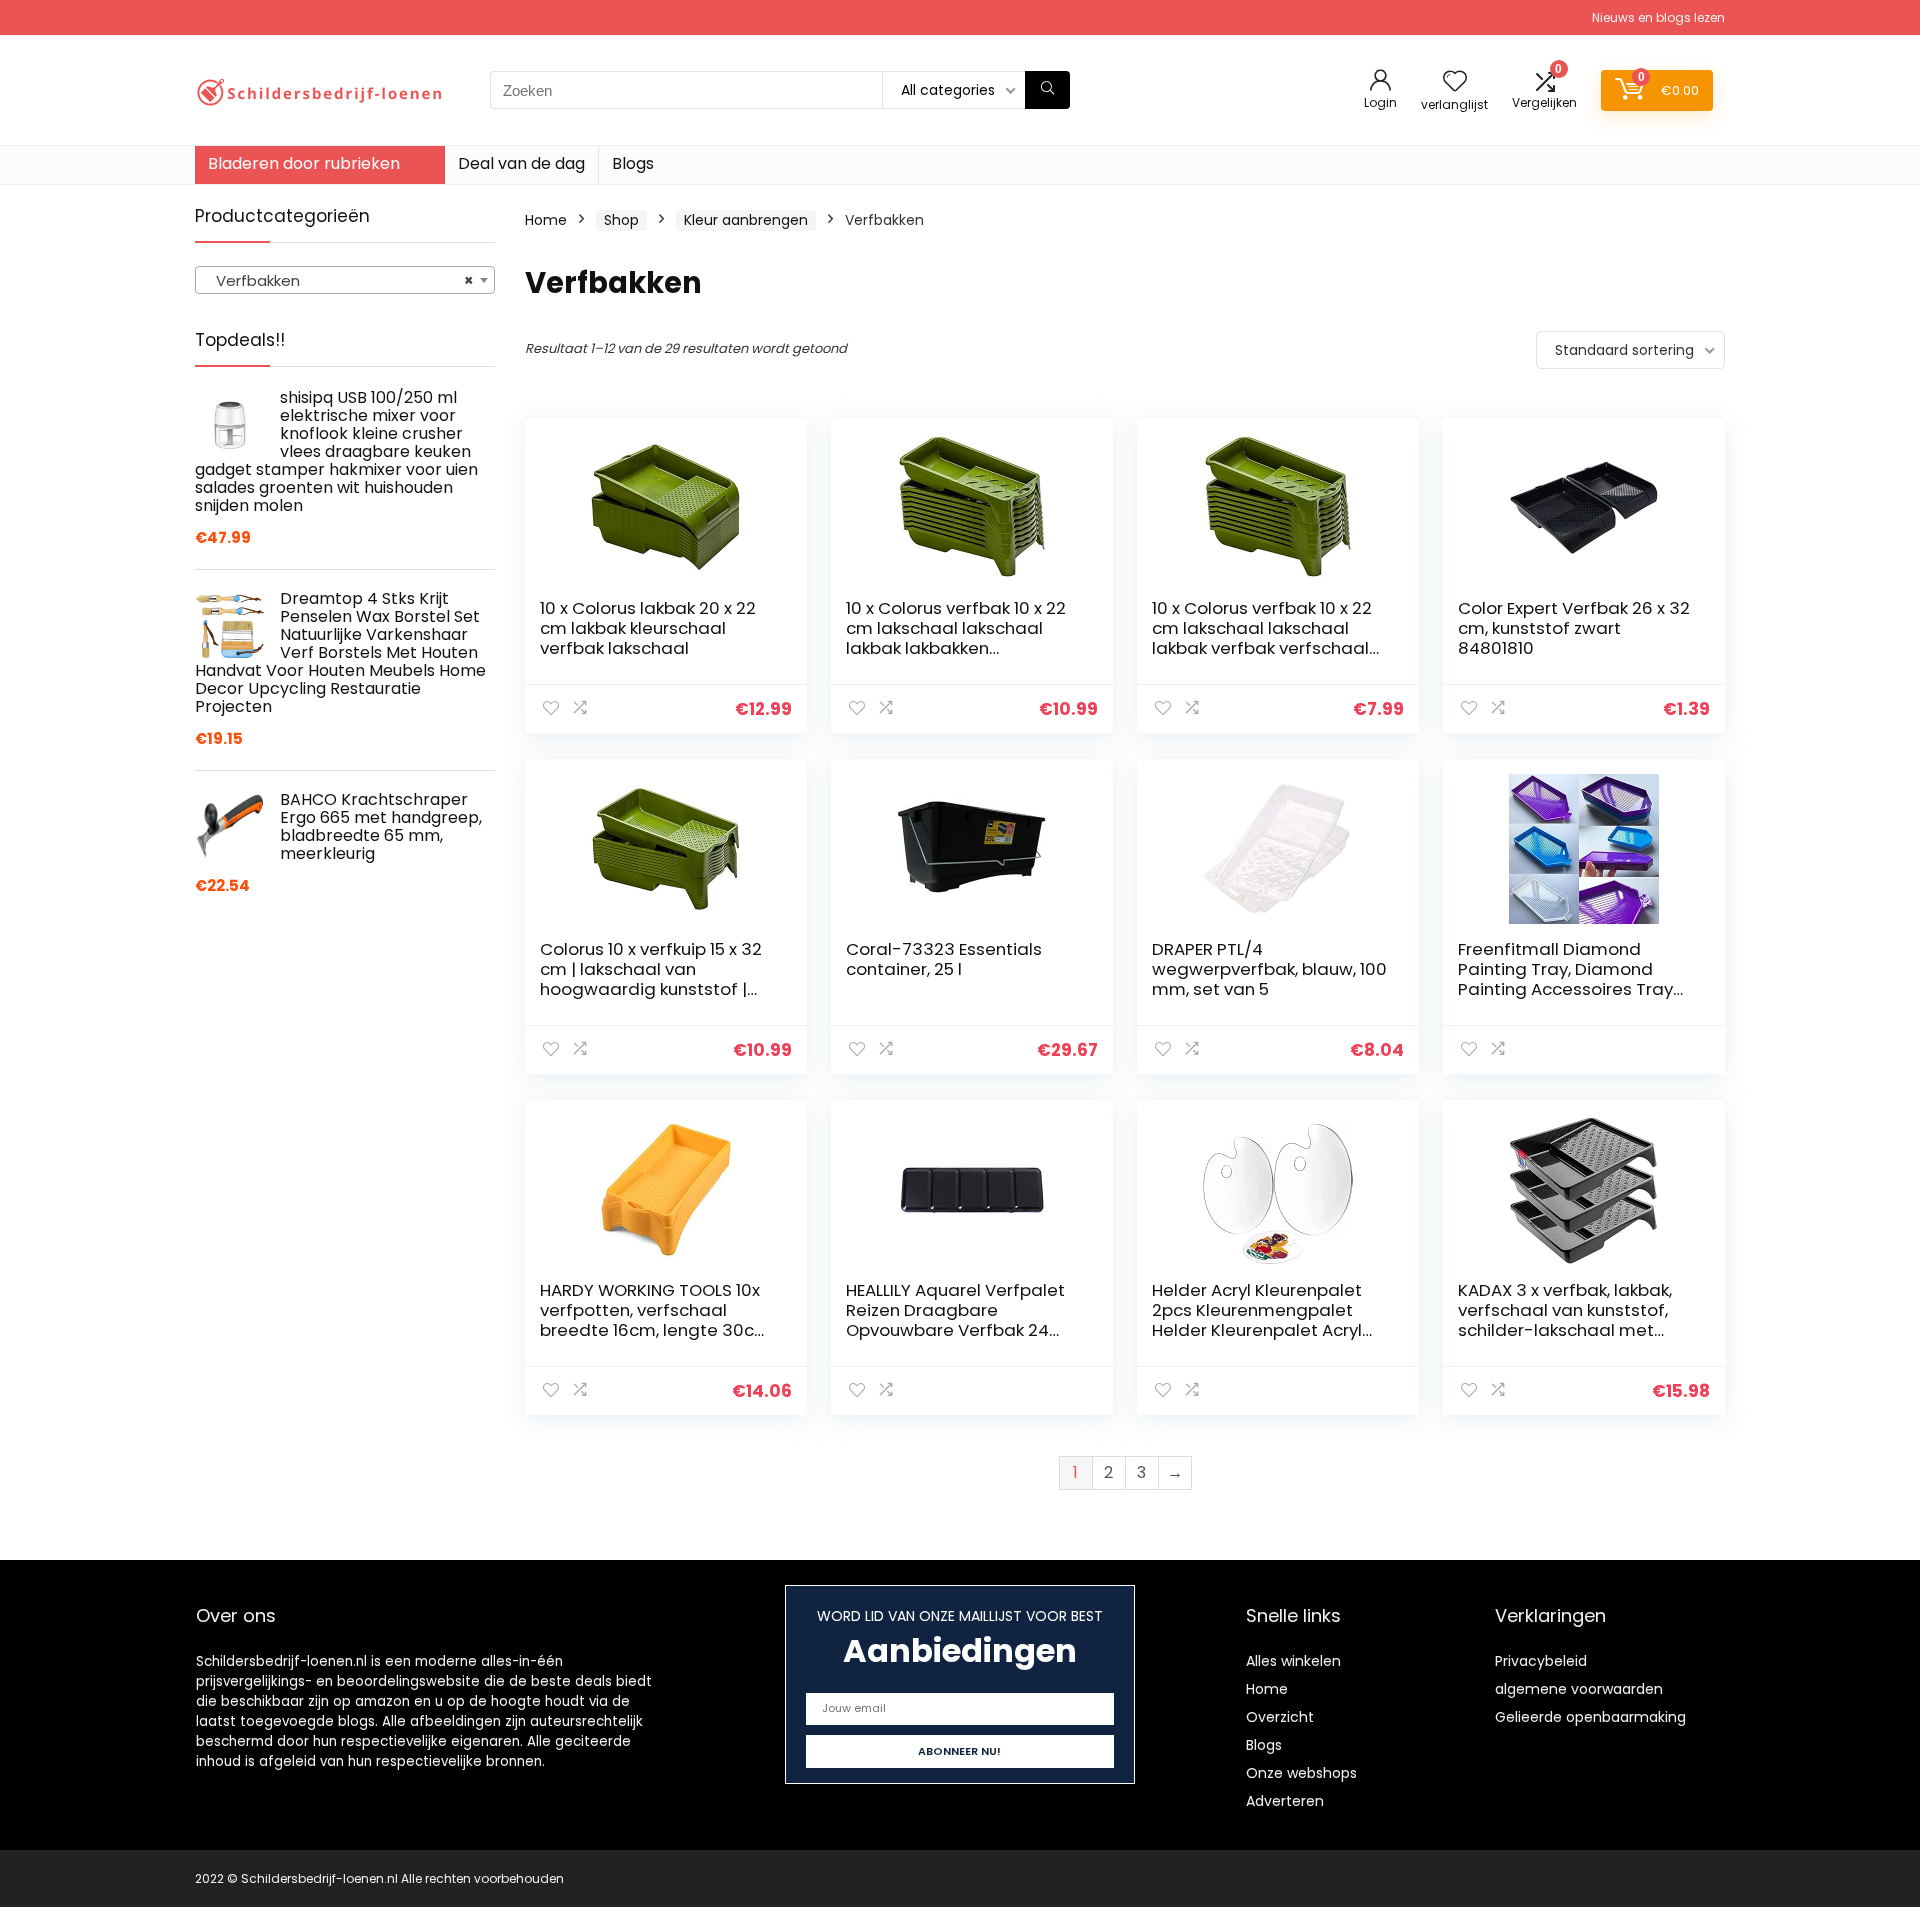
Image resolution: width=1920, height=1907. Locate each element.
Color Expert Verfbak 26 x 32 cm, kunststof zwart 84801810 (1574, 628)
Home (546, 220)
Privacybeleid (1541, 1661)
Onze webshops (1301, 1773)
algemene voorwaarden (1579, 1689)
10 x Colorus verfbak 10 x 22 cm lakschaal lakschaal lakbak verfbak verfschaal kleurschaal (1262, 638)
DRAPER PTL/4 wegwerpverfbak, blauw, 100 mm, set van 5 (1269, 969)
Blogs (633, 163)
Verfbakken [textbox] (339, 280)
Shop (621, 220)
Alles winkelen (1293, 1661)
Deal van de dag (521, 163)
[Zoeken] (1047, 90)
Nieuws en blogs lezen (1658, 17)
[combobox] (345, 280)
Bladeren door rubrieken (304, 163)
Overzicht (1280, 1717)
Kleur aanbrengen (746, 220)
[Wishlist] (1455, 82)
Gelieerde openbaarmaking (1590, 1717)
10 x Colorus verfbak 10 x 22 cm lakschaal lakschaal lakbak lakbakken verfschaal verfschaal (956, 638)
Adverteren (1285, 1801)
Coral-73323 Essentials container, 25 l (944, 959)
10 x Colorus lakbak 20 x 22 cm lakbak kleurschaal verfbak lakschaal (648, 628)
